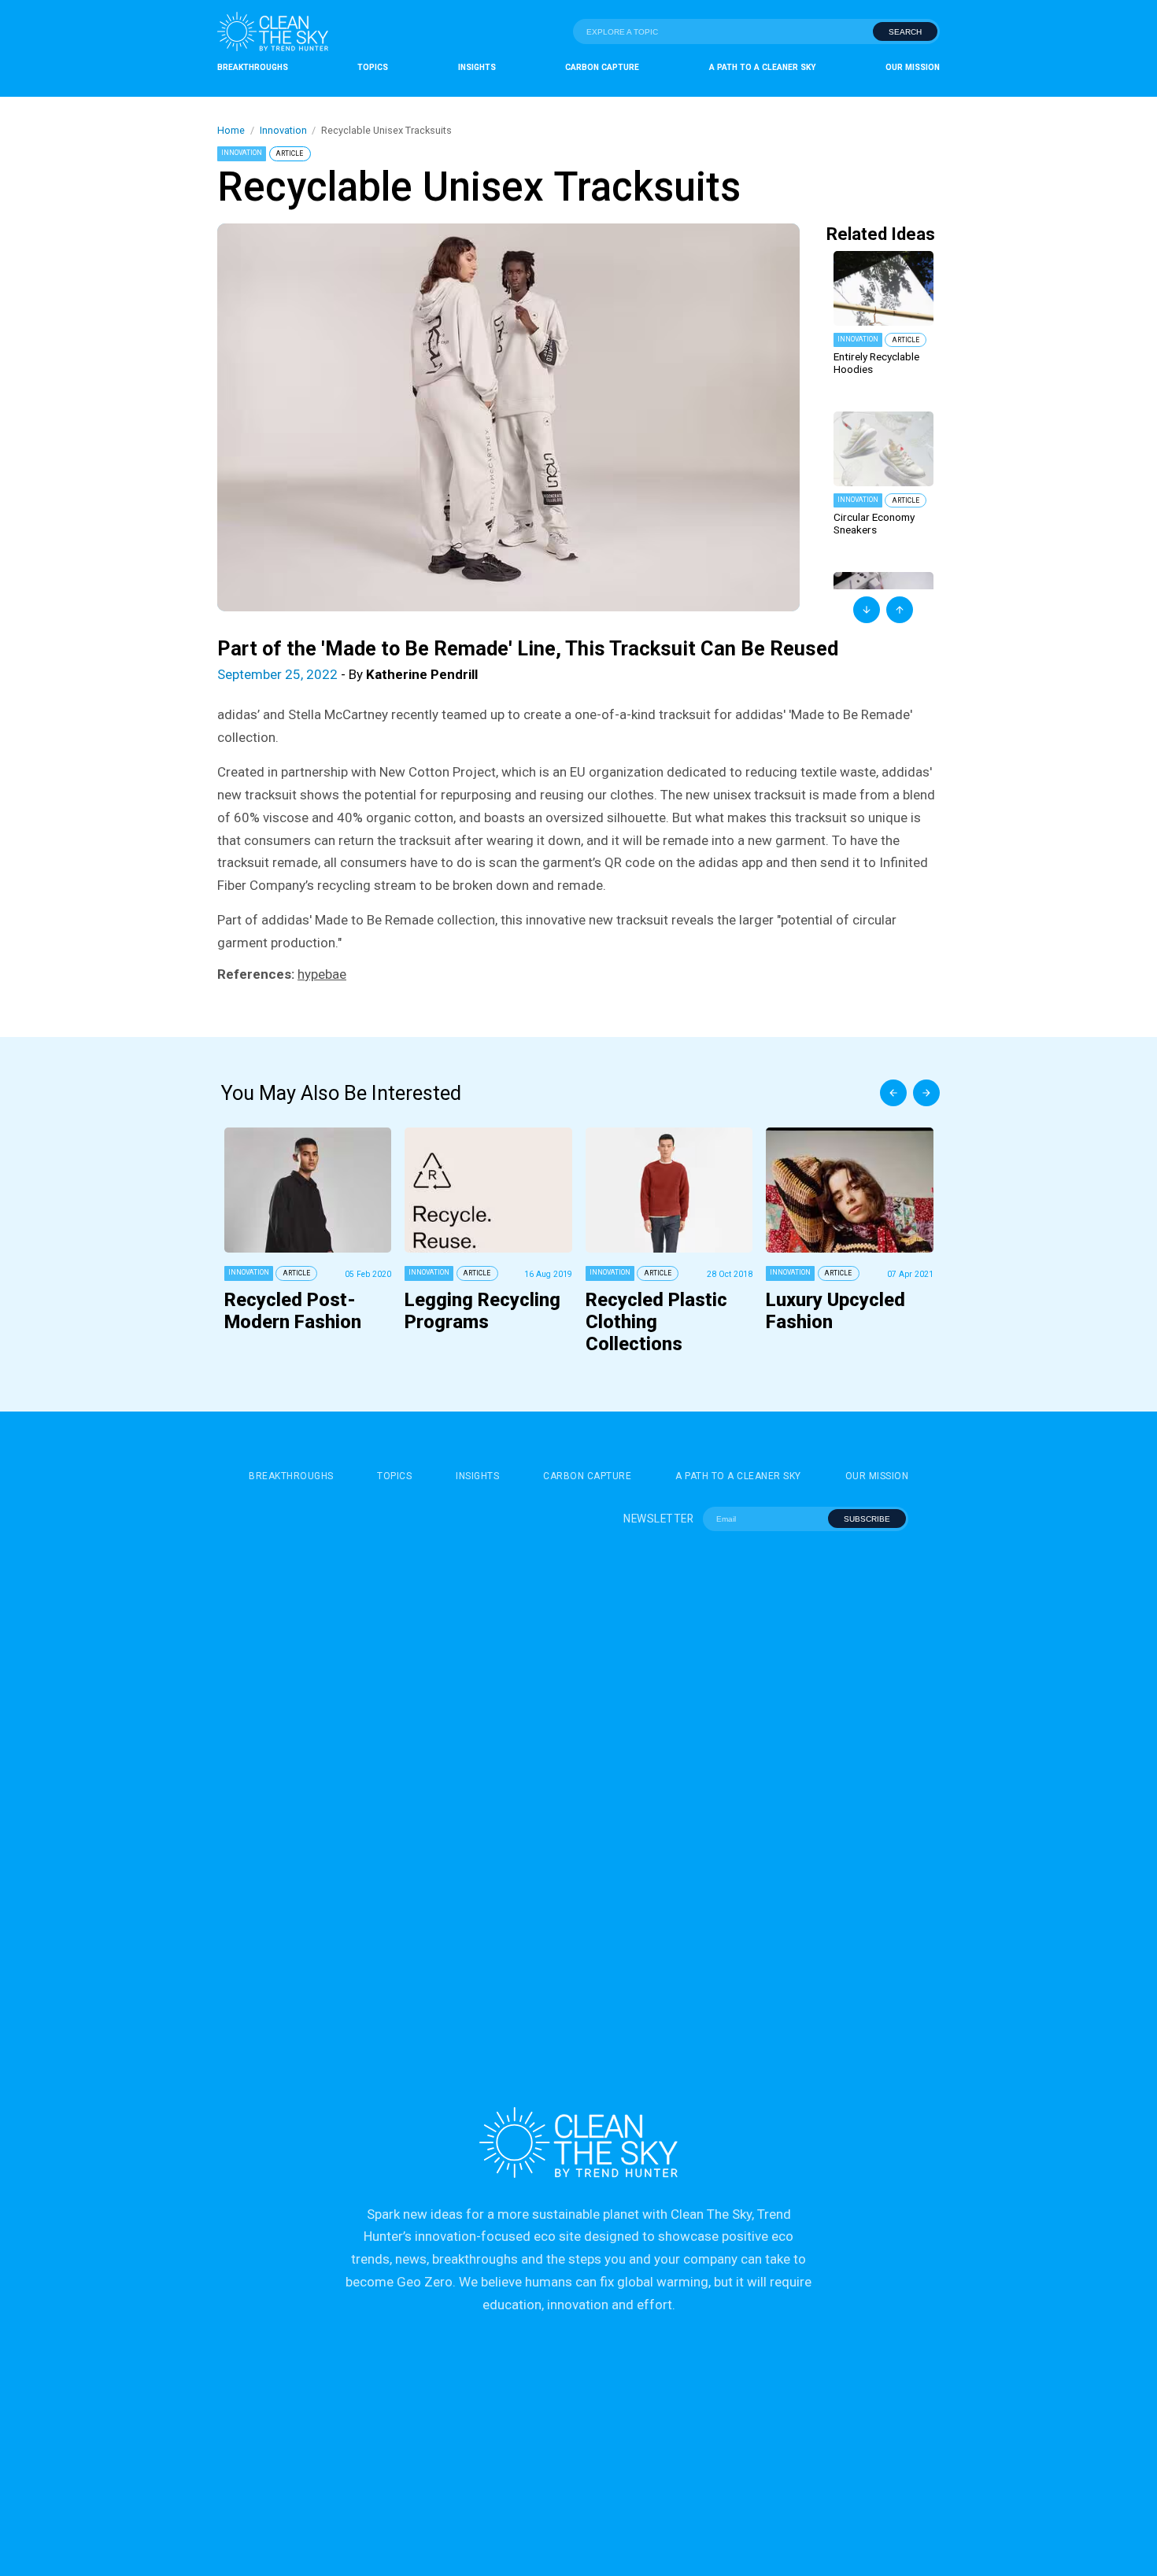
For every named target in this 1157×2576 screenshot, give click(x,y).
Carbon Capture (602, 67)
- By (347, 674)
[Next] (926, 1093)
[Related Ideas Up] (900, 610)
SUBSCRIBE (867, 1519)
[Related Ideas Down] (867, 610)
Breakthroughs (253, 67)
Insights (477, 67)
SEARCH (905, 32)
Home (231, 130)
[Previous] (893, 1093)
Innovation (283, 130)
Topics (373, 67)
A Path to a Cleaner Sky (763, 67)
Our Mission (913, 67)
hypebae (322, 974)
